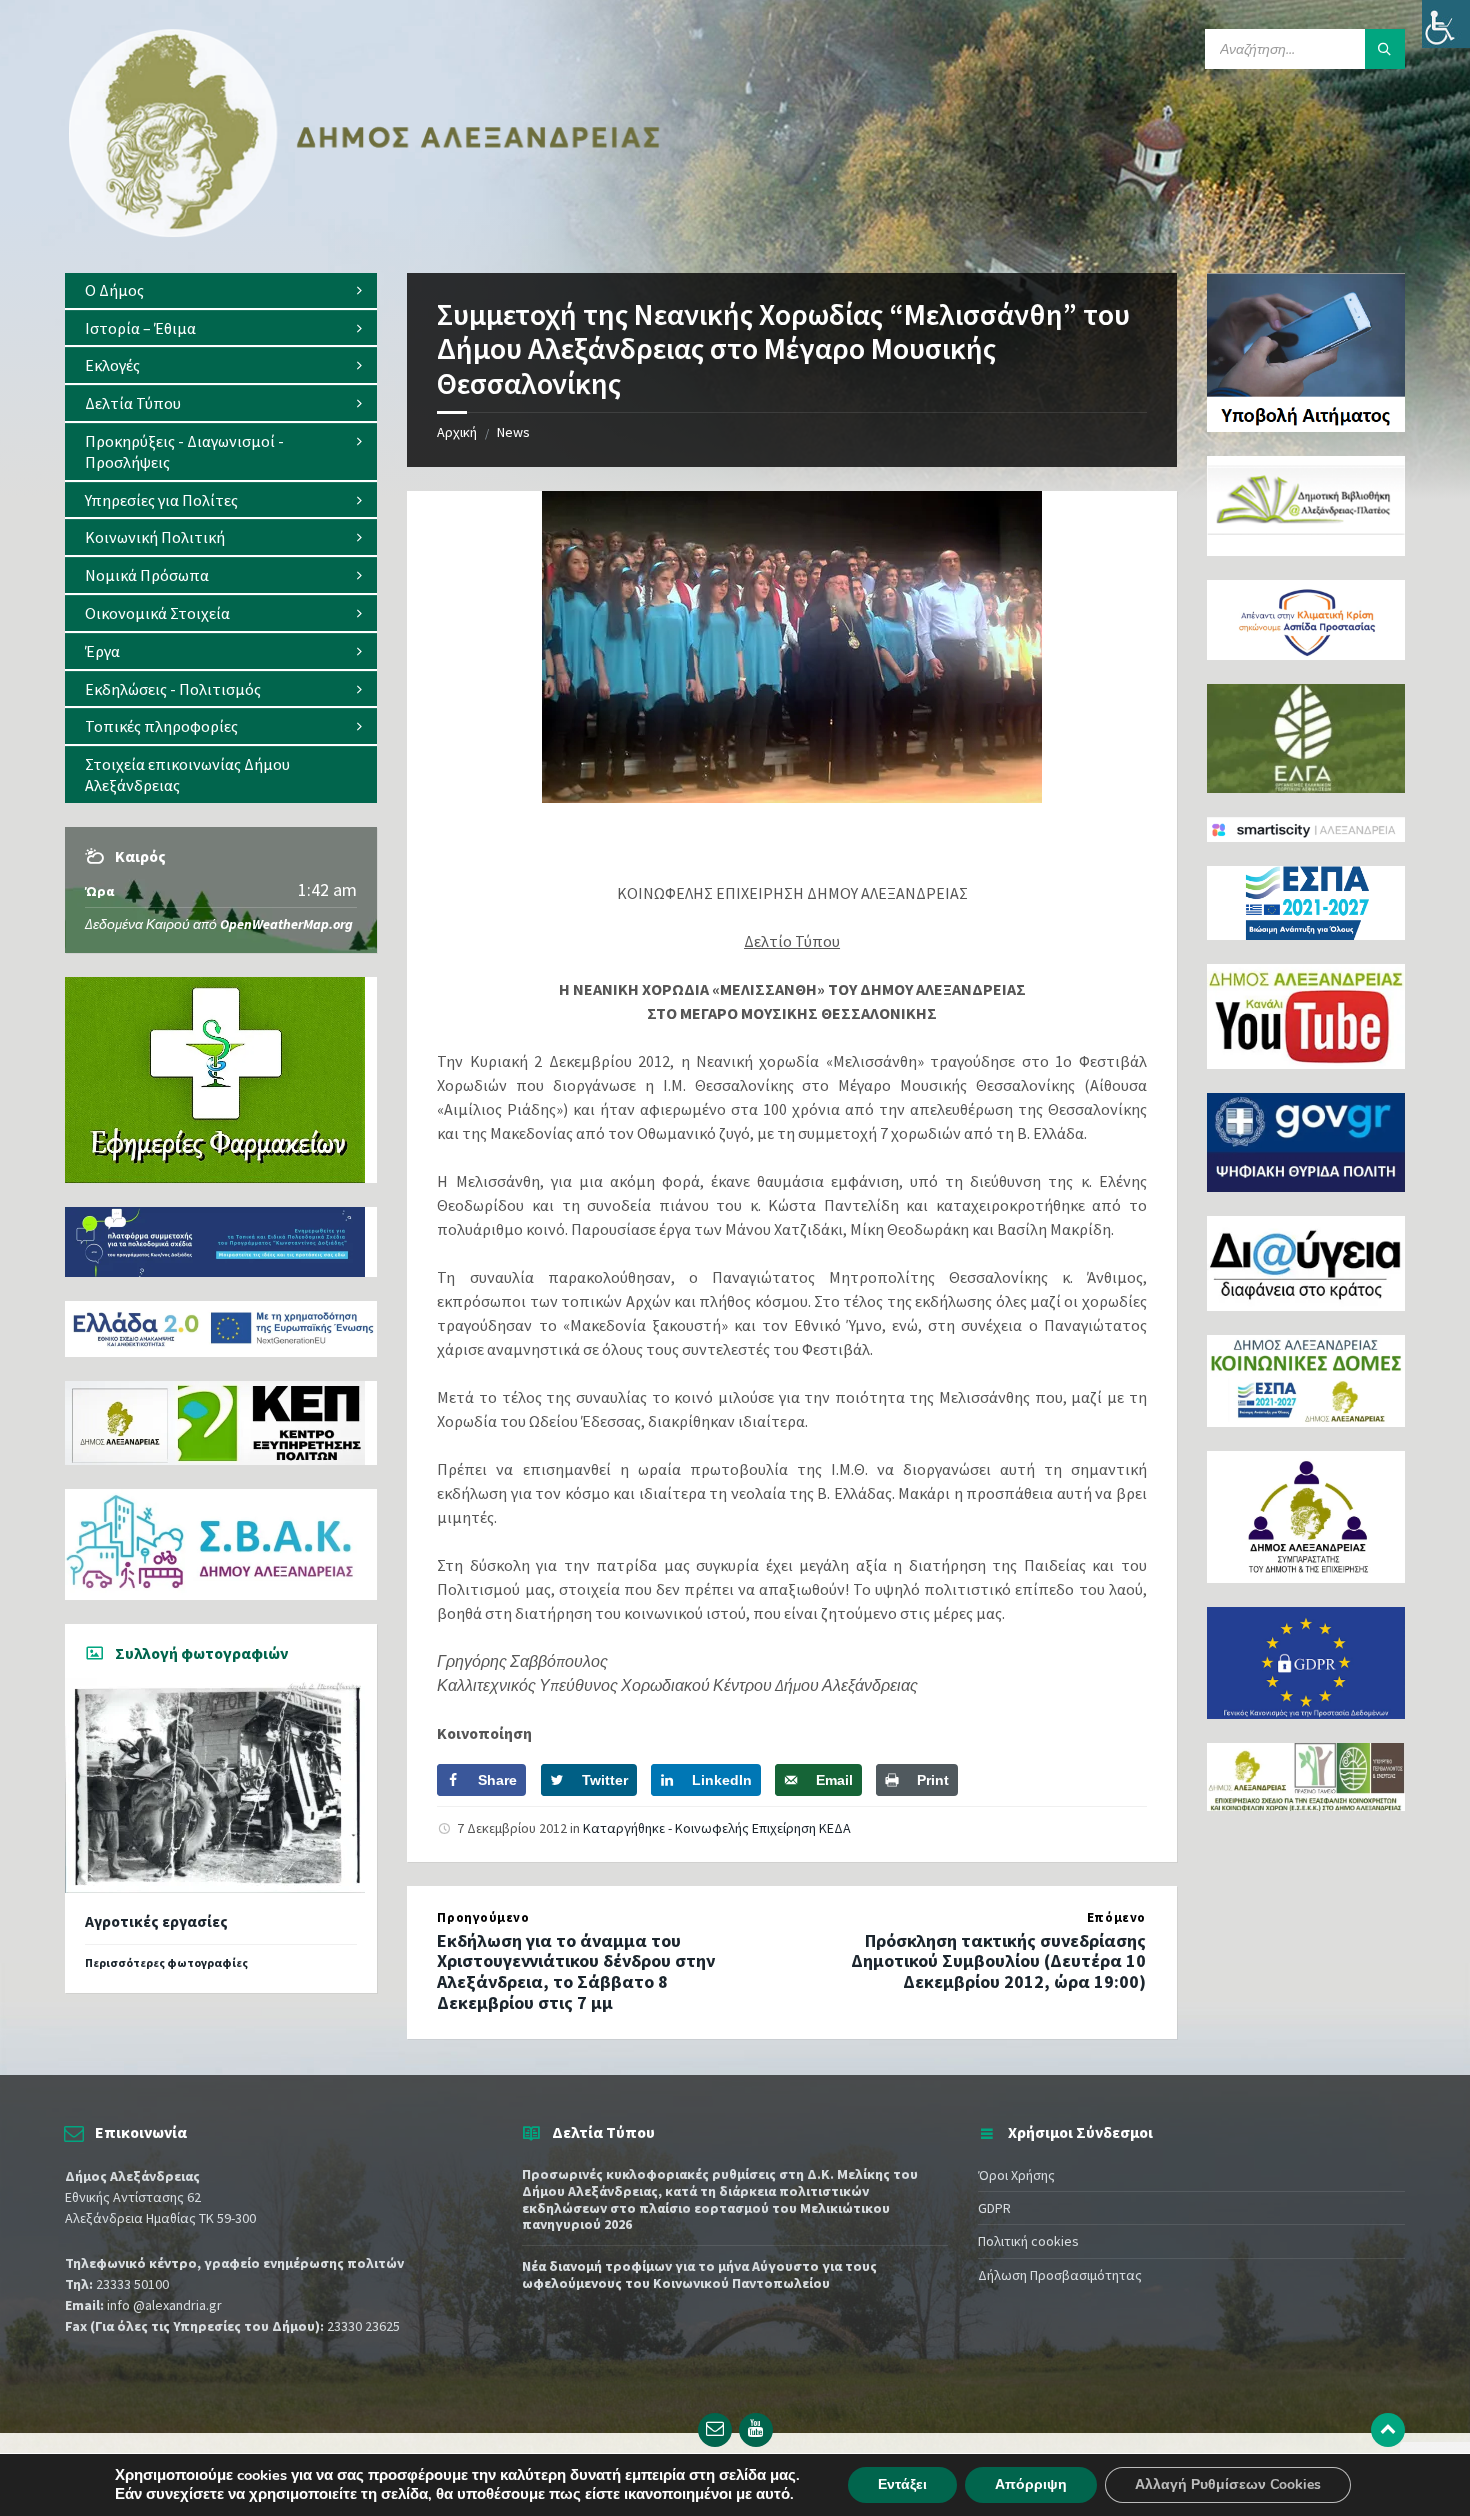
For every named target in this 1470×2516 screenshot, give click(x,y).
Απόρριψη (1031, 2484)
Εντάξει (902, 2484)
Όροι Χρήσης (1016, 2175)
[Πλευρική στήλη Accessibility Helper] (1446, 24)
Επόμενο (1116, 1917)
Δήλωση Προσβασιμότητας (1060, 2275)
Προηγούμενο (483, 1917)
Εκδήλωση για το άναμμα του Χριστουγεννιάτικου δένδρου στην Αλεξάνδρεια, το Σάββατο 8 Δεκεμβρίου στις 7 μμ (576, 1971)
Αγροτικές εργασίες (156, 1921)
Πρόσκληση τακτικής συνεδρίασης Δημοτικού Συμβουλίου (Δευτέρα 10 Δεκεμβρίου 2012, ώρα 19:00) (998, 1961)
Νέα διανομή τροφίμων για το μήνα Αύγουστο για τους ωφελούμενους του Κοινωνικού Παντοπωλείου (699, 2274)
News (513, 432)
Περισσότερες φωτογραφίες (166, 1962)
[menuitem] (221, 290)
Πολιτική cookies (1028, 2241)
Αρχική (457, 432)
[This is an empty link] (1388, 2430)
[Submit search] (1385, 49)
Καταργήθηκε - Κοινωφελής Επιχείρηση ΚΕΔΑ (717, 1828)
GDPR (994, 2208)
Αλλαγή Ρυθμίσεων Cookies (1228, 2484)
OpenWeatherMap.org (286, 924)
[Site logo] (365, 233)
